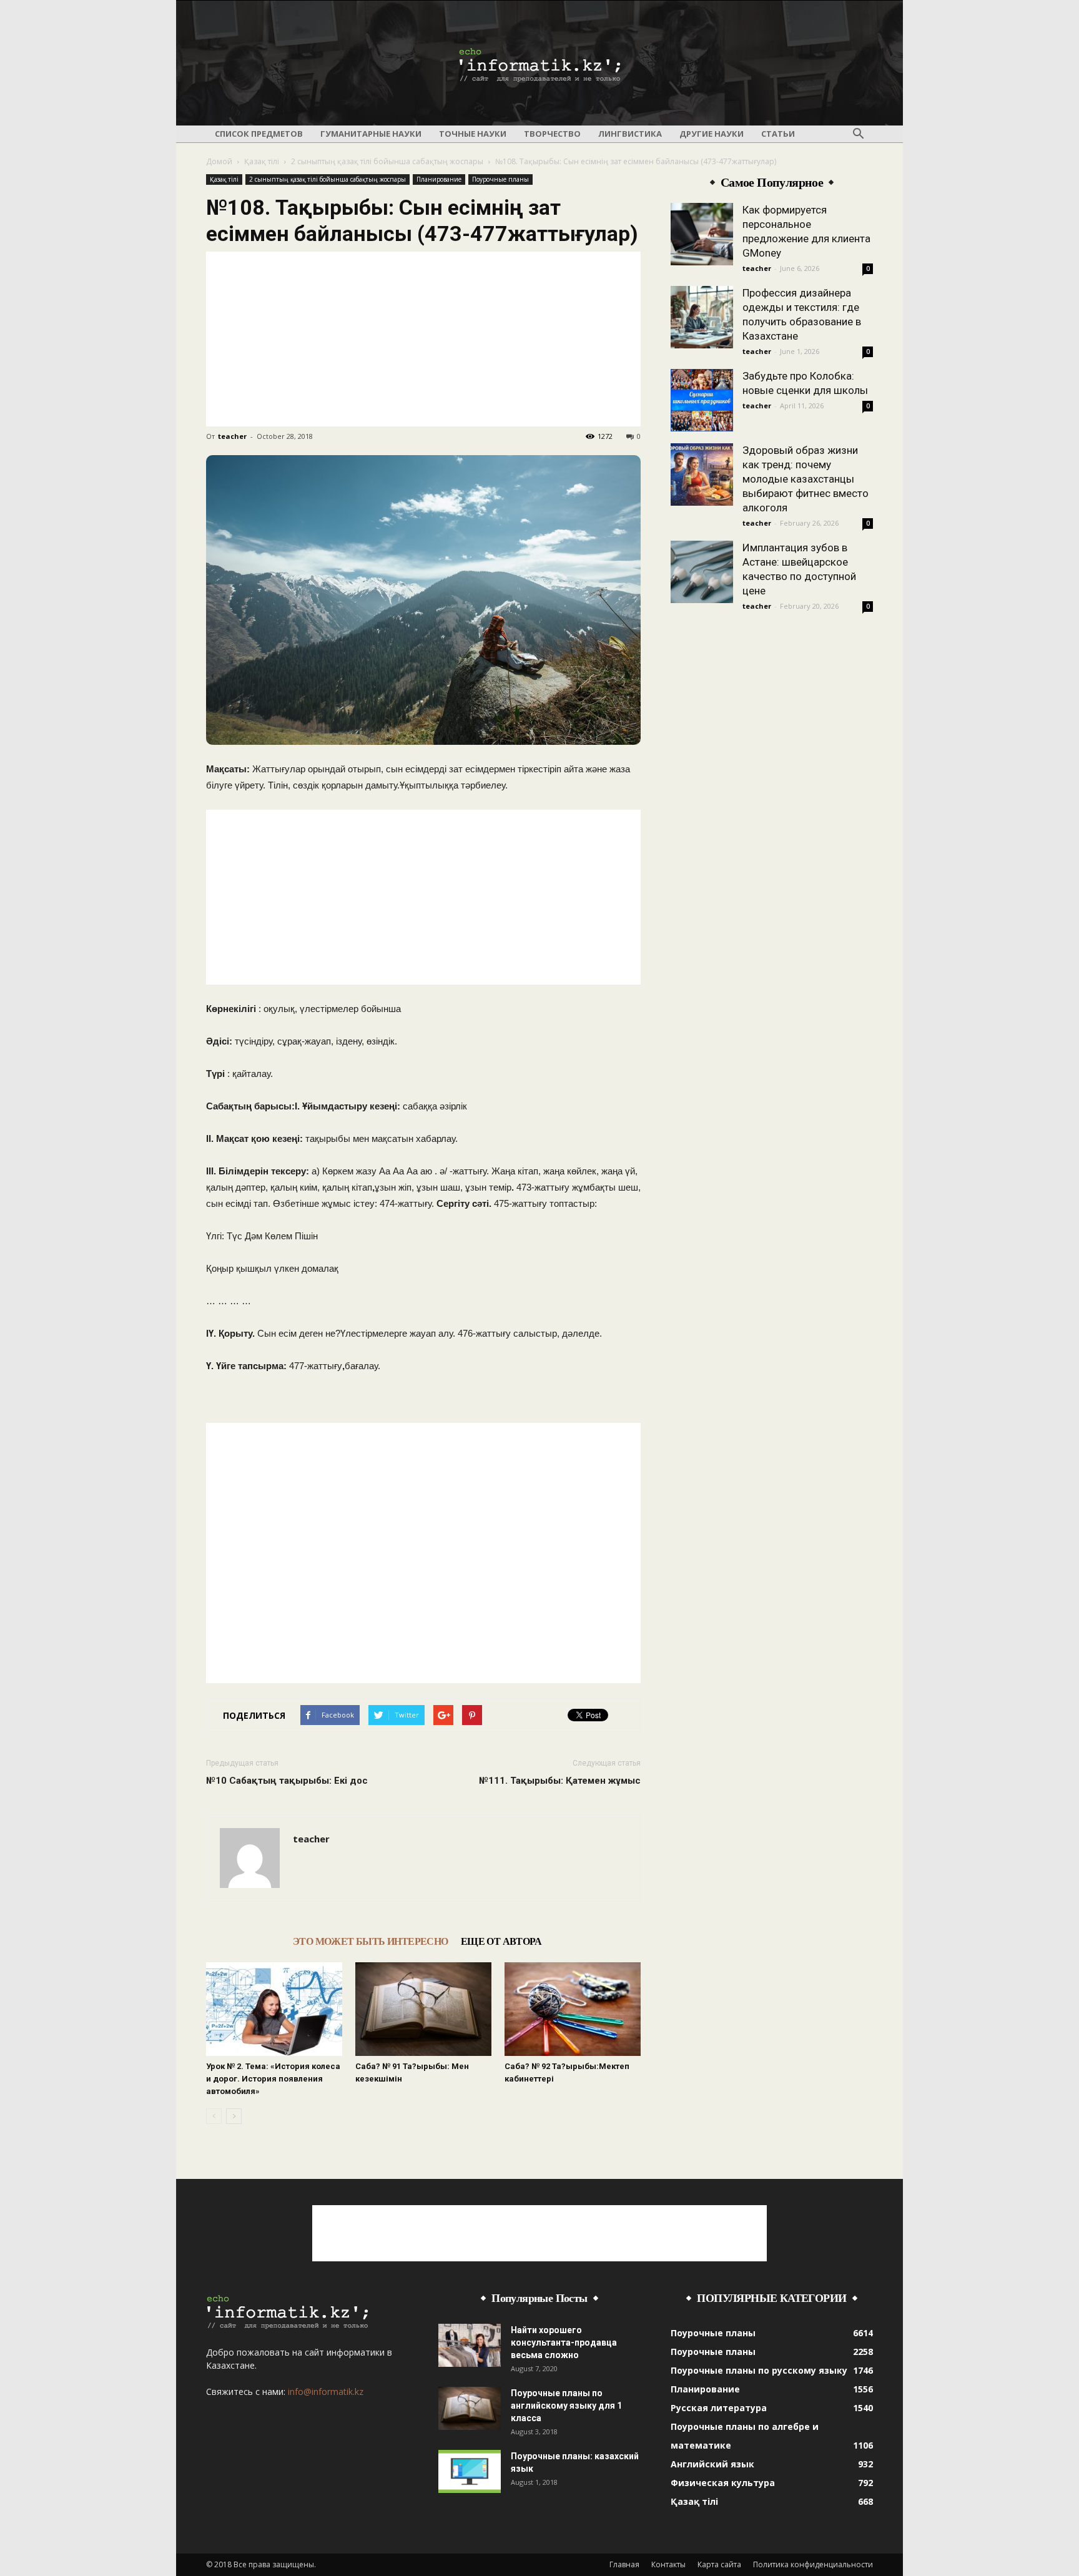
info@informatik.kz (326, 2392)
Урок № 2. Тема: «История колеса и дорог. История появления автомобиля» (273, 2079)
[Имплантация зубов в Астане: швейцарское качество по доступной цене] (702, 572)
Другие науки (712, 134)
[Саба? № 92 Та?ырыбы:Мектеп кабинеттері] (573, 2009)
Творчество (552, 134)
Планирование (439, 179)
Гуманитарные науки (371, 134)
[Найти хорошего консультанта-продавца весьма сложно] (470, 2345)
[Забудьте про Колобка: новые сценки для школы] (702, 400)
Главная (624, 2564)
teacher (232, 436)
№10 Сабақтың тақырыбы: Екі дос (287, 1781)
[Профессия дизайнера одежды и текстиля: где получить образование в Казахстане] (702, 317)
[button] (858, 134)
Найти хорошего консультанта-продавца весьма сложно (564, 2342)
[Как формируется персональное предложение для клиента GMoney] (702, 234)
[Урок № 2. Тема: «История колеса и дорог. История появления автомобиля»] (274, 2009)
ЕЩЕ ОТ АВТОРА (501, 1941)
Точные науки (473, 134)
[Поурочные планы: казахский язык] (470, 2471)
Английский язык (712, 2464)
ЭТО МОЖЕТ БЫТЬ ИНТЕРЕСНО (371, 1941)
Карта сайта (719, 2564)
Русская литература (719, 2408)
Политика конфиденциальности (813, 2564)
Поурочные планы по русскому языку (759, 2370)
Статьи (778, 134)
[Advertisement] (423, 339)
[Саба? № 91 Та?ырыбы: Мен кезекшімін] (423, 2009)
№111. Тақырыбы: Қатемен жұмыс (560, 1781)
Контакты (668, 2564)
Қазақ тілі (262, 161)
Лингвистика (630, 134)
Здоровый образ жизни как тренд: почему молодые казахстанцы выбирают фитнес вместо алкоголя (806, 479)
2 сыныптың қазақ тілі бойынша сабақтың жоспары (387, 161)
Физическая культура (723, 2483)
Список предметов (259, 134)
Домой (219, 161)
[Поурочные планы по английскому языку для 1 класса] (470, 2408)
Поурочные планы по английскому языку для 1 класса (566, 2406)
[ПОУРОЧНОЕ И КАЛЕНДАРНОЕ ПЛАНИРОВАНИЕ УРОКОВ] (539, 64)
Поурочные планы (500, 179)
